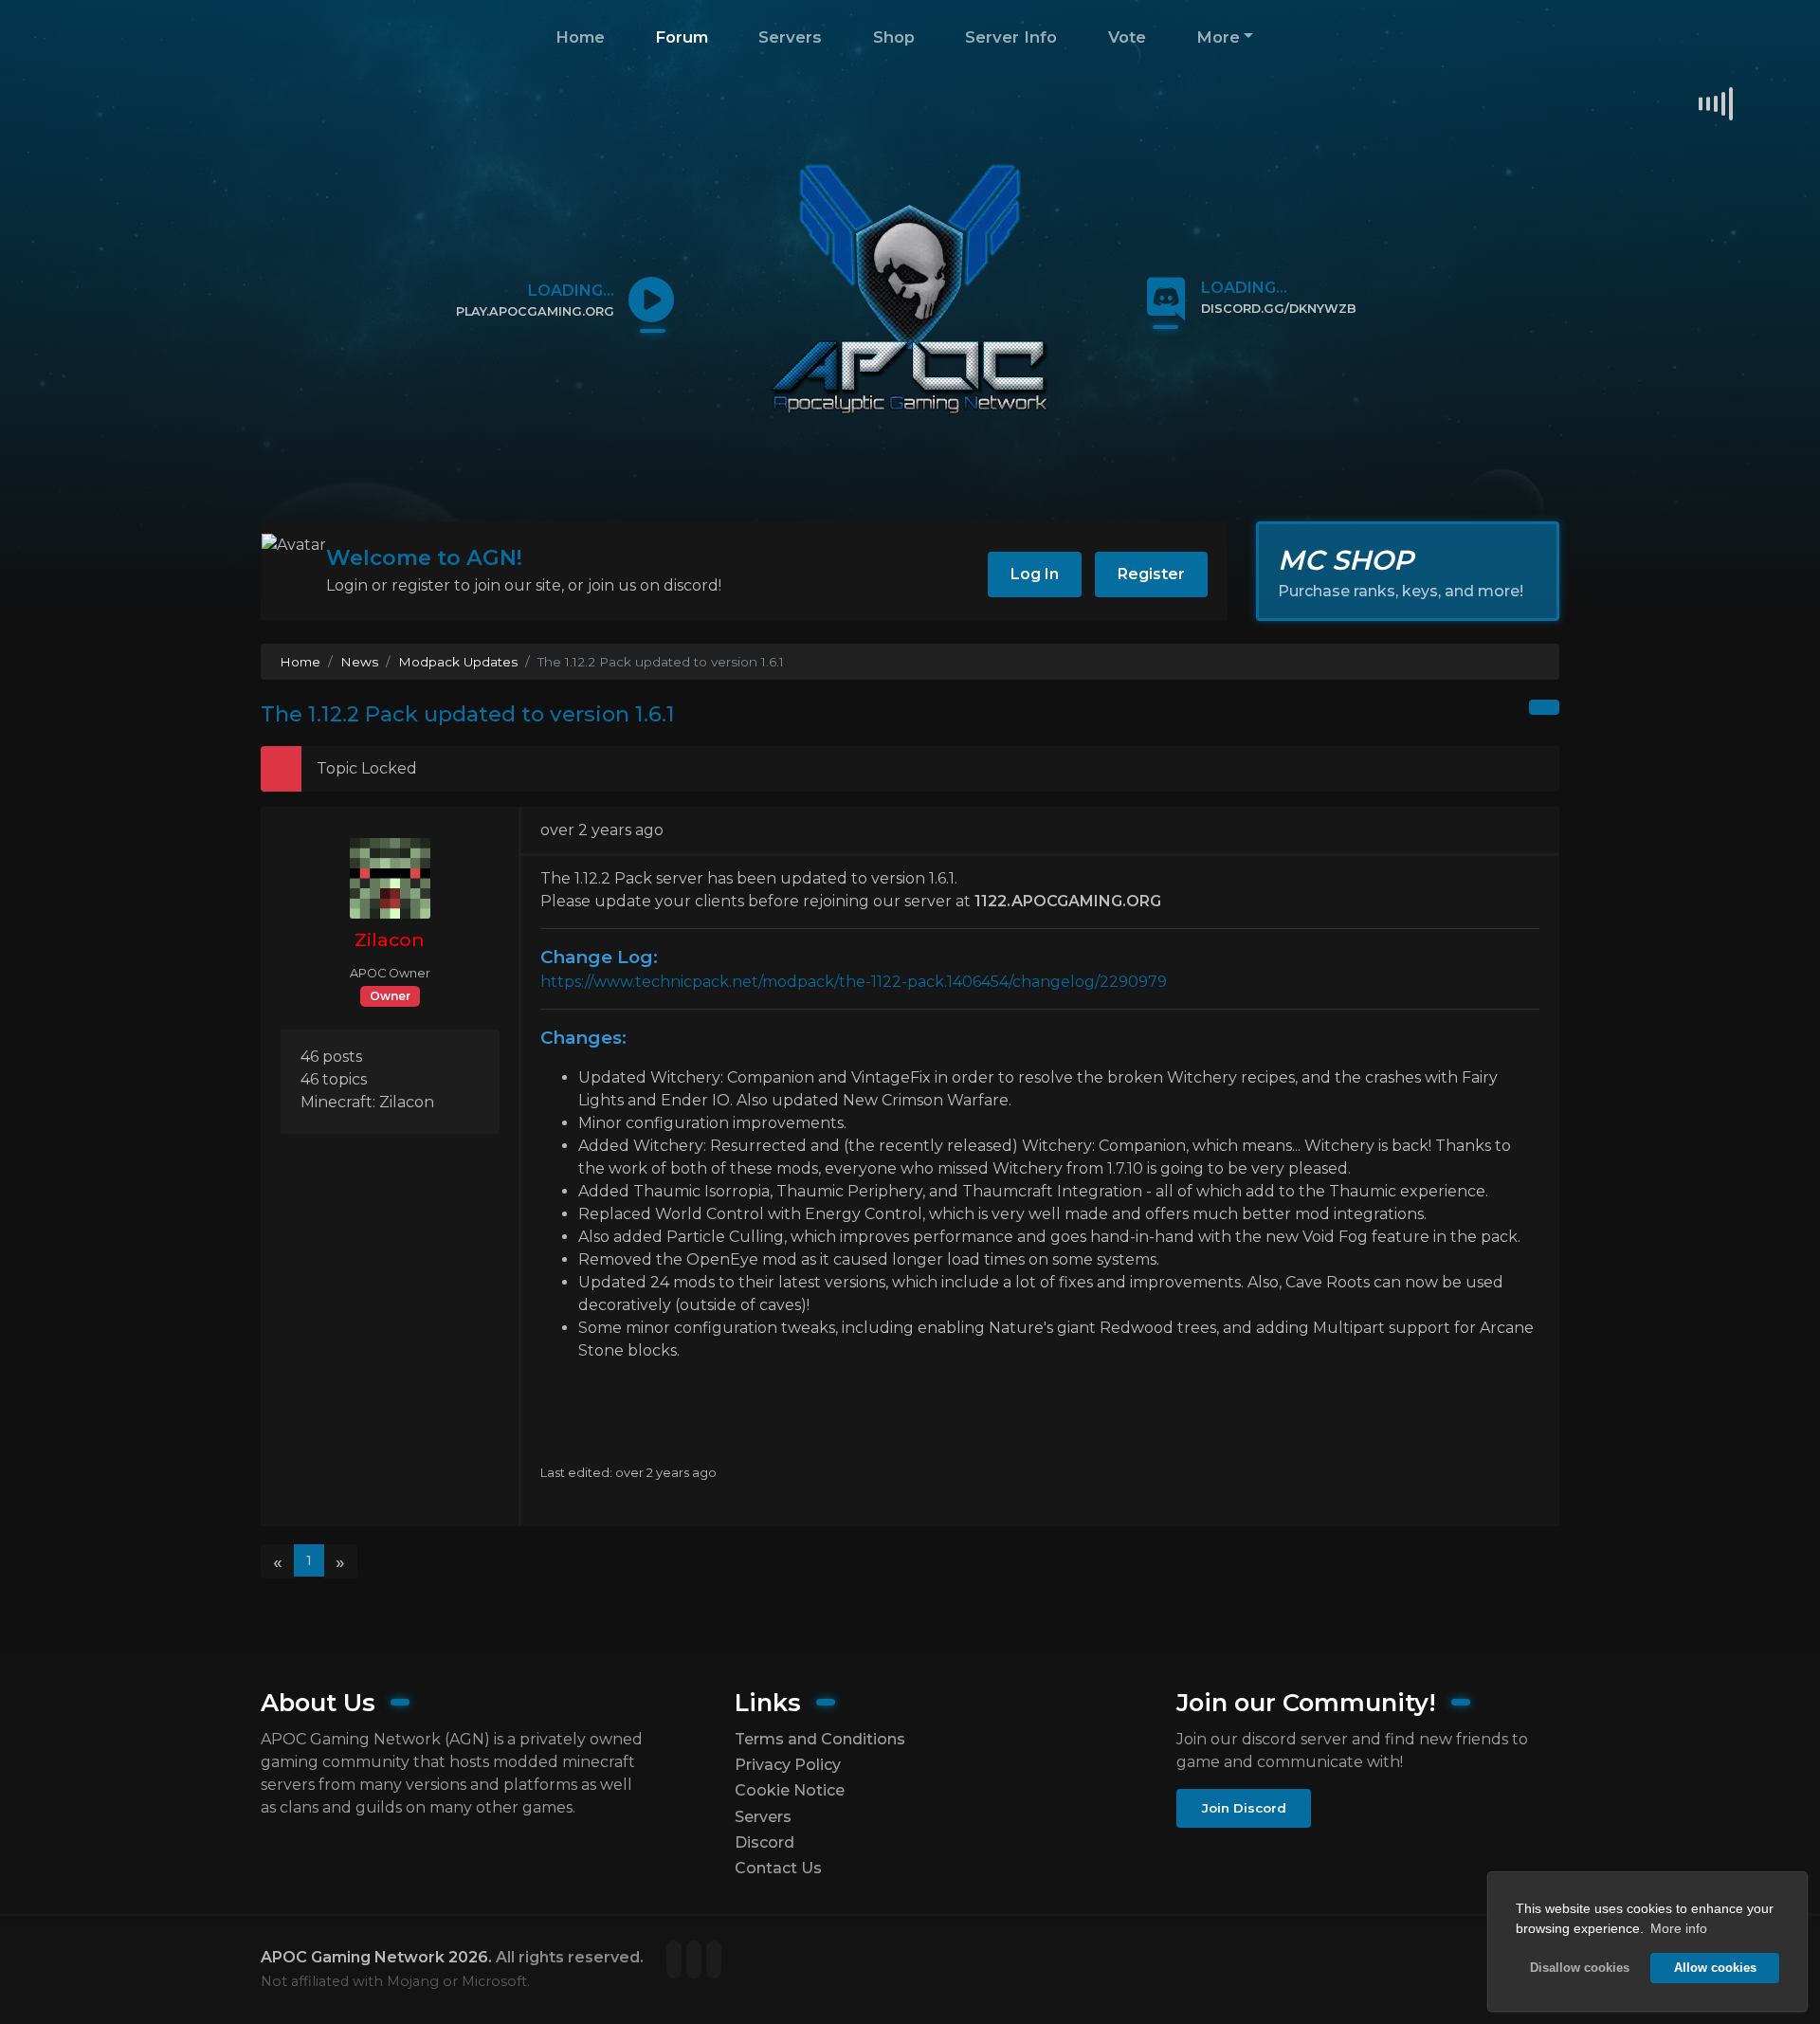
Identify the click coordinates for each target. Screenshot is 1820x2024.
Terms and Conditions (820, 1739)
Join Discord (1244, 1808)
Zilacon (390, 939)
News (359, 662)
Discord (764, 1842)
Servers (790, 37)
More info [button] (1679, 1928)
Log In (1035, 574)
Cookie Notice (790, 1790)
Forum (682, 37)
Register (1151, 574)
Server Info (1011, 37)
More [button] (1218, 37)
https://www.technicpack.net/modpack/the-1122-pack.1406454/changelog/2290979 (854, 982)
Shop (894, 37)
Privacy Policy (788, 1765)
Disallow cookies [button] (1580, 1968)
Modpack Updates (458, 662)
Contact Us (778, 1868)
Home (580, 37)
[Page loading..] (676, 1961)
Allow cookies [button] (1715, 1968)
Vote (1127, 37)
